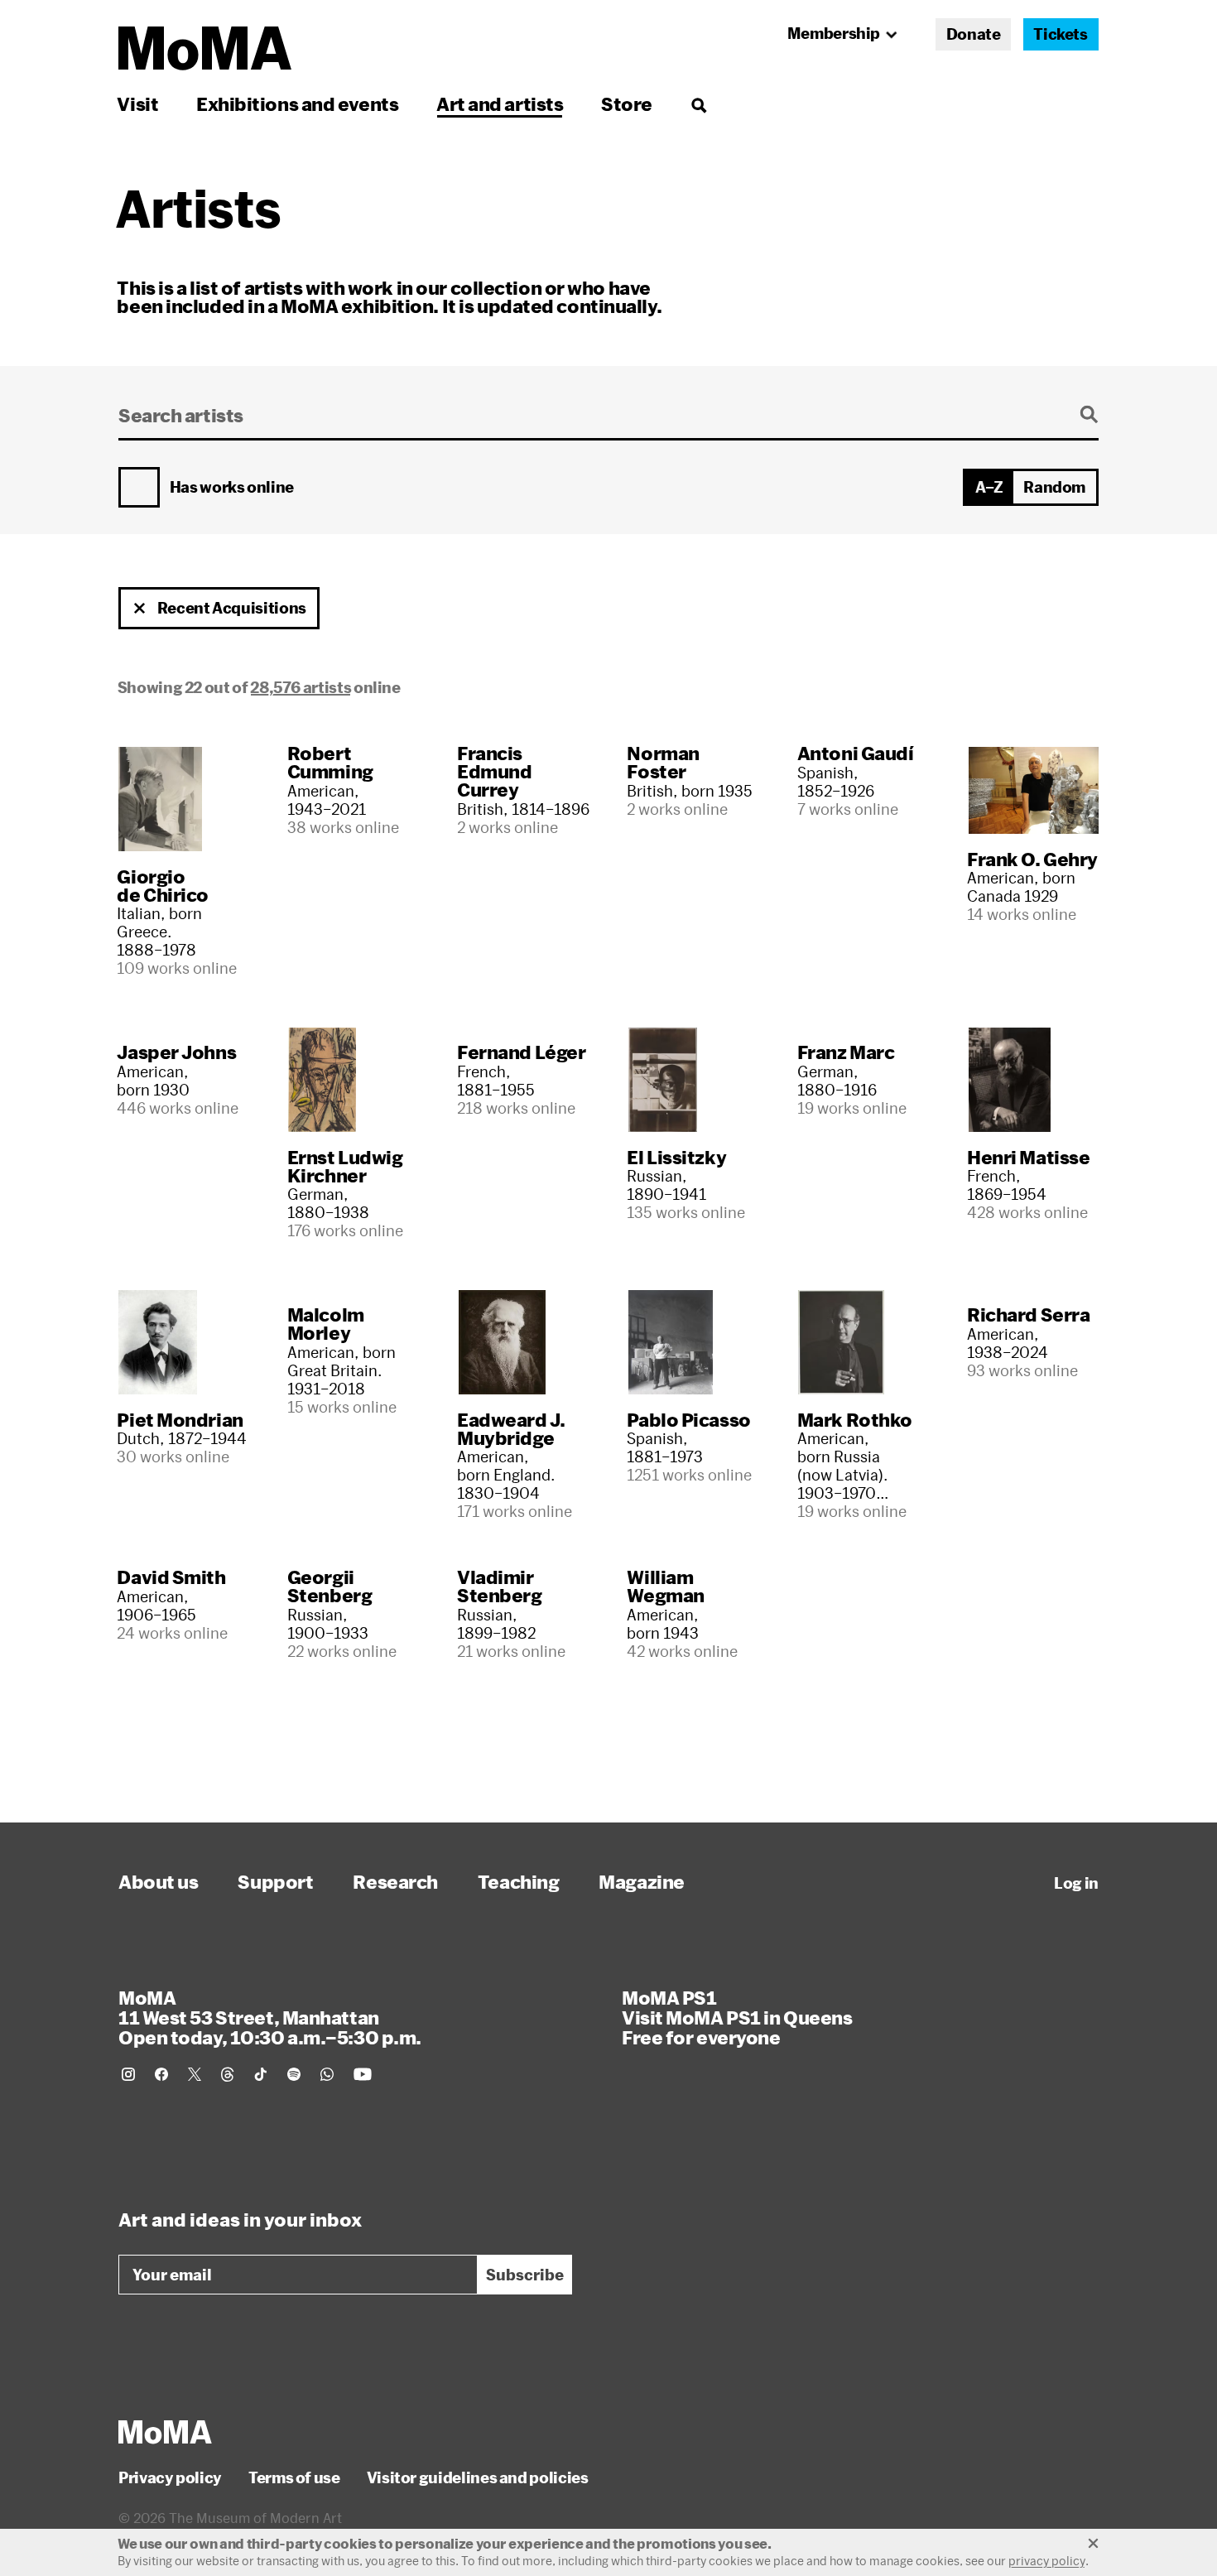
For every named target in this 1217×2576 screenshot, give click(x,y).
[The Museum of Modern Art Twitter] (195, 2074)
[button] (140, 609)
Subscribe (525, 2275)
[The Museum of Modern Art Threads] (228, 2074)
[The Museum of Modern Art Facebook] (161, 2074)
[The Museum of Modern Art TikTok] (261, 2074)
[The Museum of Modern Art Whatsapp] (327, 2074)
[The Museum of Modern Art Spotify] (294, 2074)
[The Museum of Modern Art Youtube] (363, 2074)
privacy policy (1047, 2561)
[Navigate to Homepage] (205, 48)
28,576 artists (301, 687)
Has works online (232, 488)
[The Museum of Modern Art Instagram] (128, 2074)
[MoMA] (165, 2432)
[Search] (698, 104)
